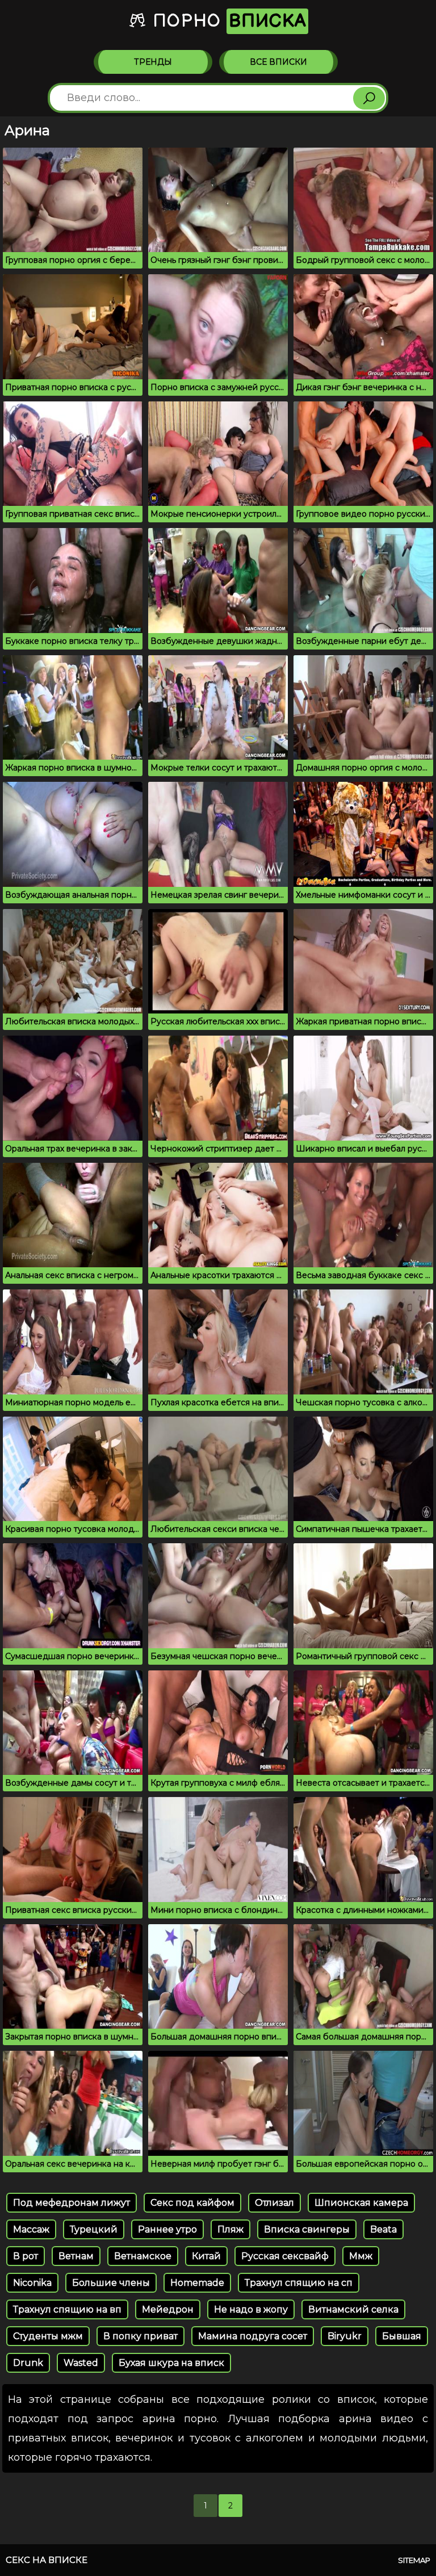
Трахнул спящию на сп (299, 2283)
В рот (26, 2256)
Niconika (32, 2283)
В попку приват (141, 2336)
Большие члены (111, 2283)
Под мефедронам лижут (72, 2203)
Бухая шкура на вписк (171, 2363)
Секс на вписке (47, 2560)
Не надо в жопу (251, 2309)
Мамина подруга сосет (253, 2336)
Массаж (31, 2229)
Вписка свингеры (307, 2229)
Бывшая (402, 2336)
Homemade (197, 2283)
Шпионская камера (361, 2203)
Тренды (153, 62)
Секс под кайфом (192, 2203)
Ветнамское (143, 2256)
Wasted (81, 2363)
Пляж (230, 2229)
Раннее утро (167, 2229)
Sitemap (414, 2560)
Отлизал (274, 2203)
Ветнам (76, 2256)
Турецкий (94, 2229)
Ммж (361, 2256)
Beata (383, 2229)
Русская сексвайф (285, 2256)
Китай (206, 2256)
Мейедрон (168, 2309)
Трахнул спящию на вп (67, 2309)
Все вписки (278, 62)
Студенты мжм (48, 2336)
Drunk (28, 2363)
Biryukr (345, 2336)
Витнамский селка (353, 2309)
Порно (227, 21)
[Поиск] (369, 98)
